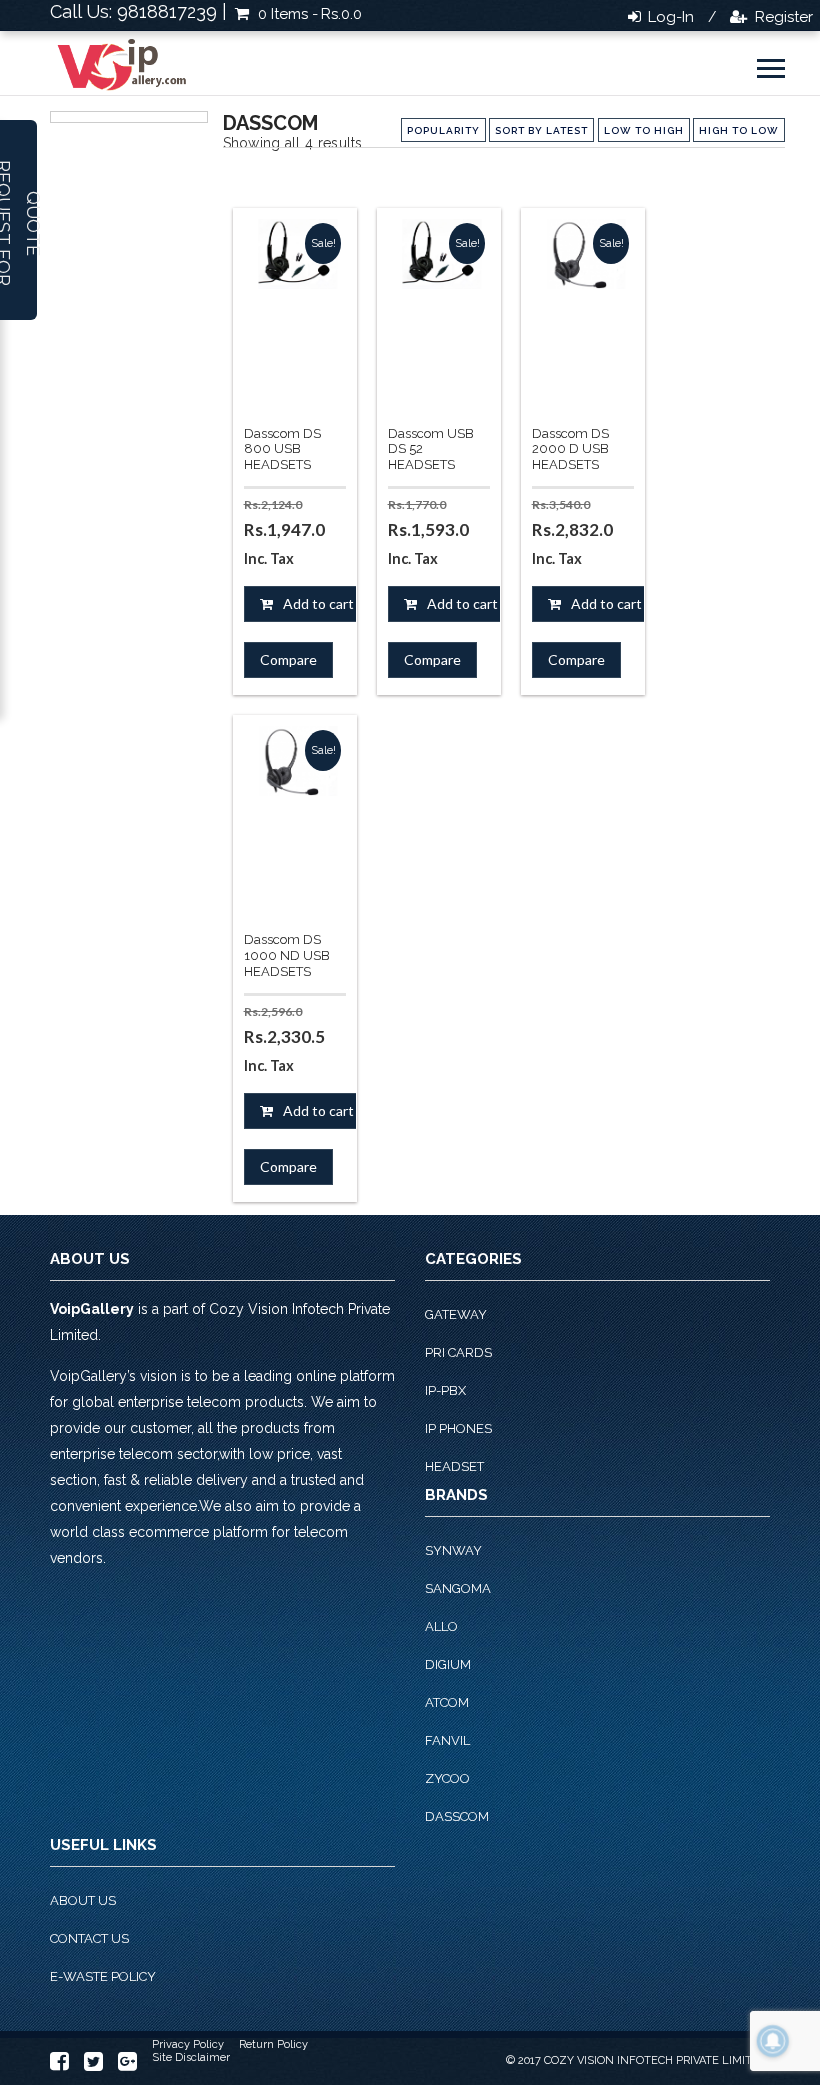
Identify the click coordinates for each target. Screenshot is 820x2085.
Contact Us (89, 1938)
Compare (288, 659)
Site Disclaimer (191, 2057)
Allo (441, 1626)
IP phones (458, 1428)
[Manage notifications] (773, 2041)
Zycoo (447, 1778)
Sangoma (458, 1588)
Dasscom (457, 1816)
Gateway (456, 1314)
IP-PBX (445, 1390)
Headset (454, 1466)
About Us (83, 1900)
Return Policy (273, 2044)
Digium (448, 1664)
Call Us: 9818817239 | (138, 11)
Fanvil (447, 1740)
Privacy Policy (188, 2044)
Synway (453, 1550)
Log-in (669, 17)
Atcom (447, 1702)
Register (782, 17)
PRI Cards (458, 1352)
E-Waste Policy (103, 1976)
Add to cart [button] (318, 603)
